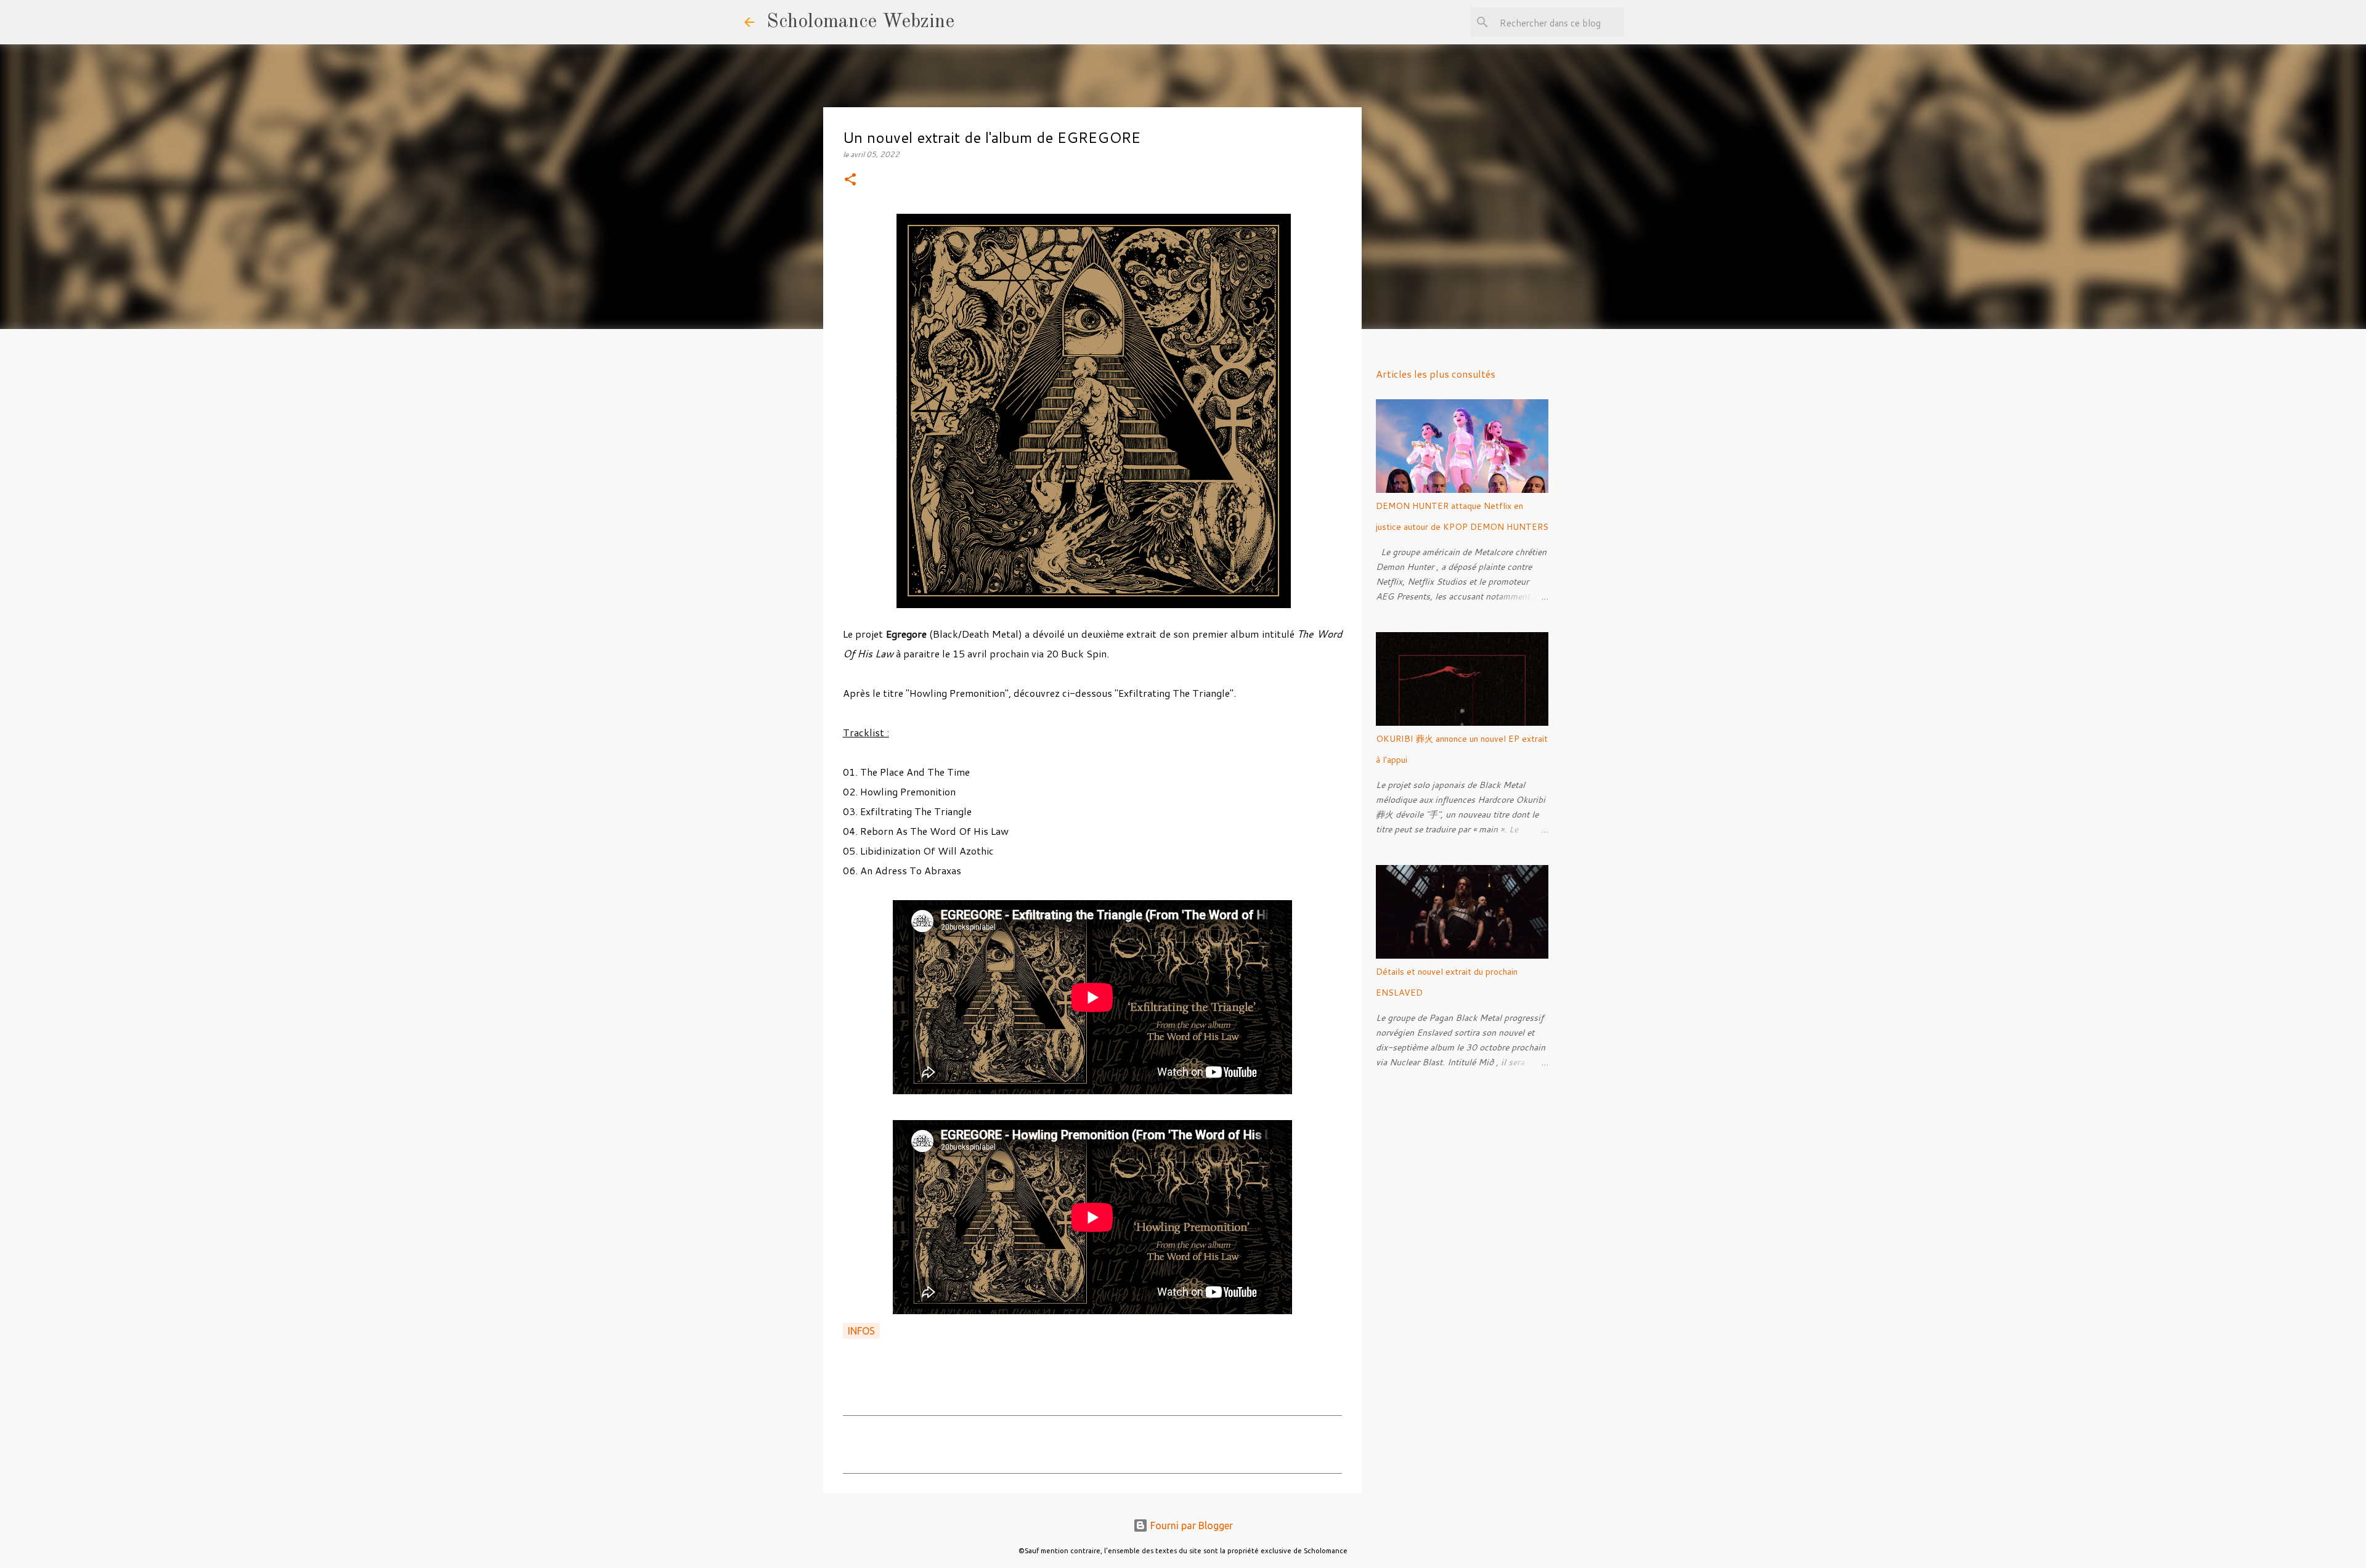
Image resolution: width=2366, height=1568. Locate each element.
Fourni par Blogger (1190, 1525)
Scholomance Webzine (860, 22)
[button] (850, 180)
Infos (861, 1331)
